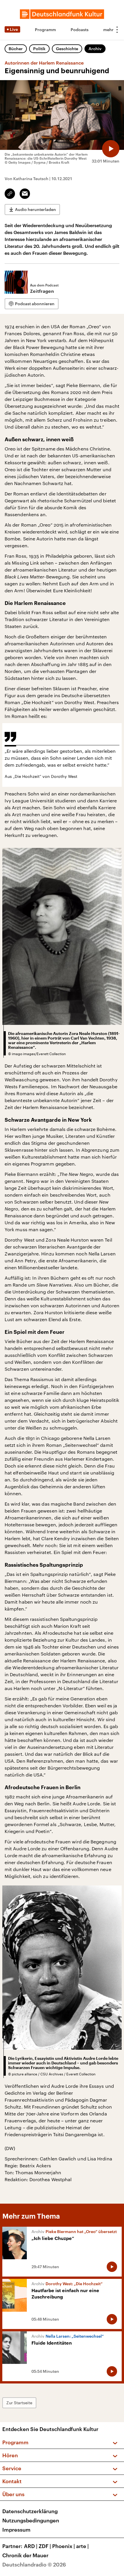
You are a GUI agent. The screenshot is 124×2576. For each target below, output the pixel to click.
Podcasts (80, 30)
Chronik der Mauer (25, 2555)
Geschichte (67, 49)
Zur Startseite (19, 2403)
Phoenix (64, 2546)
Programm (45, 30)
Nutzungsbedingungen (31, 2520)
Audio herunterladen (35, 209)
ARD (31, 2546)
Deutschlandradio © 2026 (34, 2564)
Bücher (16, 49)
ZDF (45, 2546)
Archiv (95, 49)
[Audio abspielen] (111, 149)
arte (82, 2546)
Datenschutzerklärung (30, 2511)
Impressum (16, 2530)
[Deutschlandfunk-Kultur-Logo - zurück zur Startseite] (62, 14)
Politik (39, 49)
